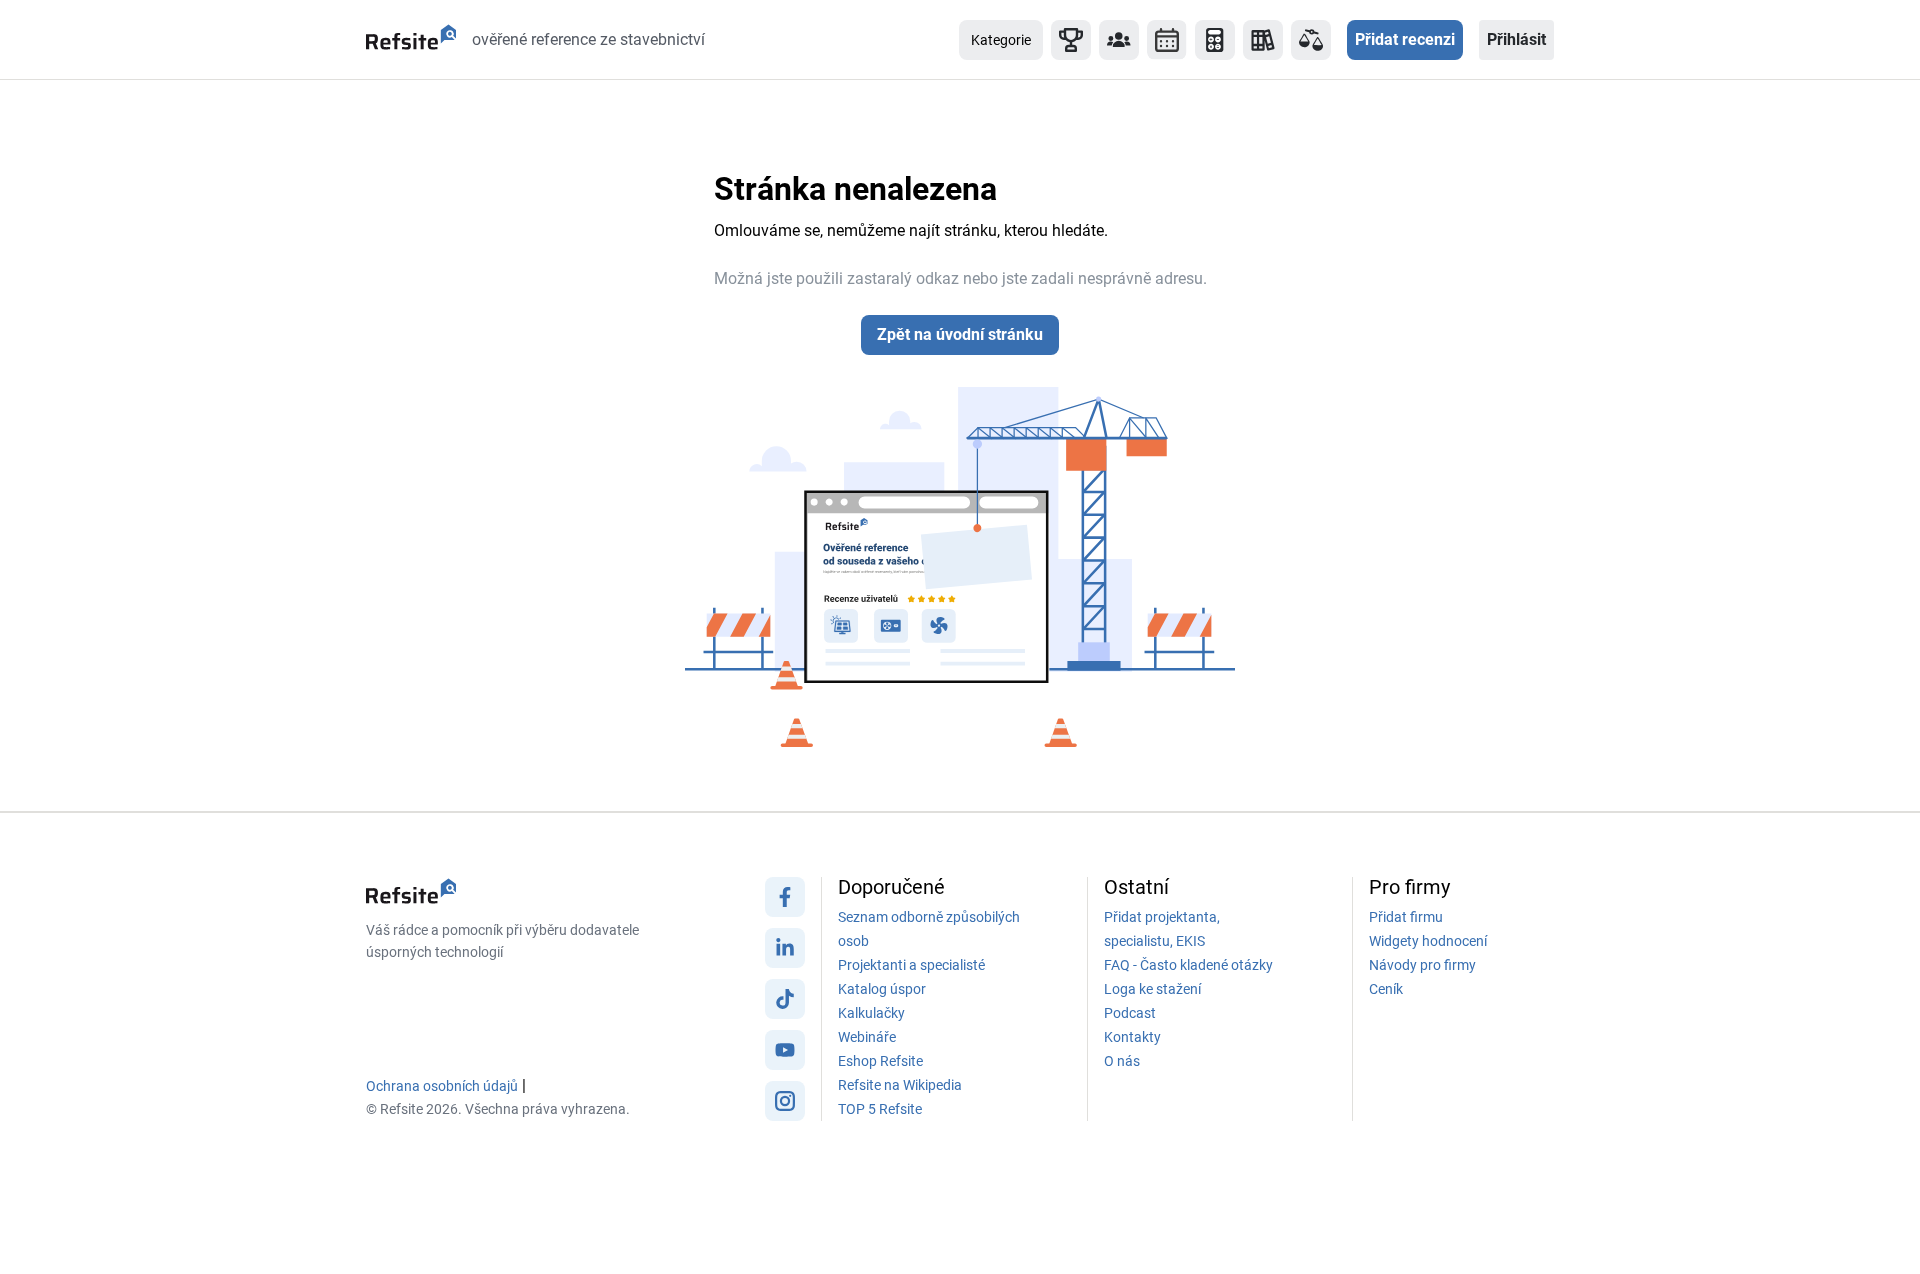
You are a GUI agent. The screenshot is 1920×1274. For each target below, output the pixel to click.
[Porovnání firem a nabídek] (1311, 40)
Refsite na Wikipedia (900, 1085)
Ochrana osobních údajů (442, 1086)
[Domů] (411, 40)
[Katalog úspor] (1263, 40)
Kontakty (1132, 1037)
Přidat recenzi (1405, 39)
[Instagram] (785, 1106)
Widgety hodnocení (1428, 941)
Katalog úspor (882, 989)
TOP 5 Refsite (880, 1109)
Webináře (867, 1037)
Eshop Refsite (880, 1061)
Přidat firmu (1406, 917)
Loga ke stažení (1152, 989)
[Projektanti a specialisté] (1119, 40)
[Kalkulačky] (1215, 40)
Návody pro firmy (1422, 965)
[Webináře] (1167, 40)
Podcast (1130, 1013)
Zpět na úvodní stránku (960, 334)
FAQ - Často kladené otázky (1188, 965)
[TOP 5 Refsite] (1071, 40)
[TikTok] (785, 1004)
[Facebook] (785, 902)
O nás (1122, 1061)
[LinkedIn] (785, 953)
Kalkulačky (871, 1013)
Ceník (1386, 989)
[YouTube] (785, 1055)
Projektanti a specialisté (911, 965)
